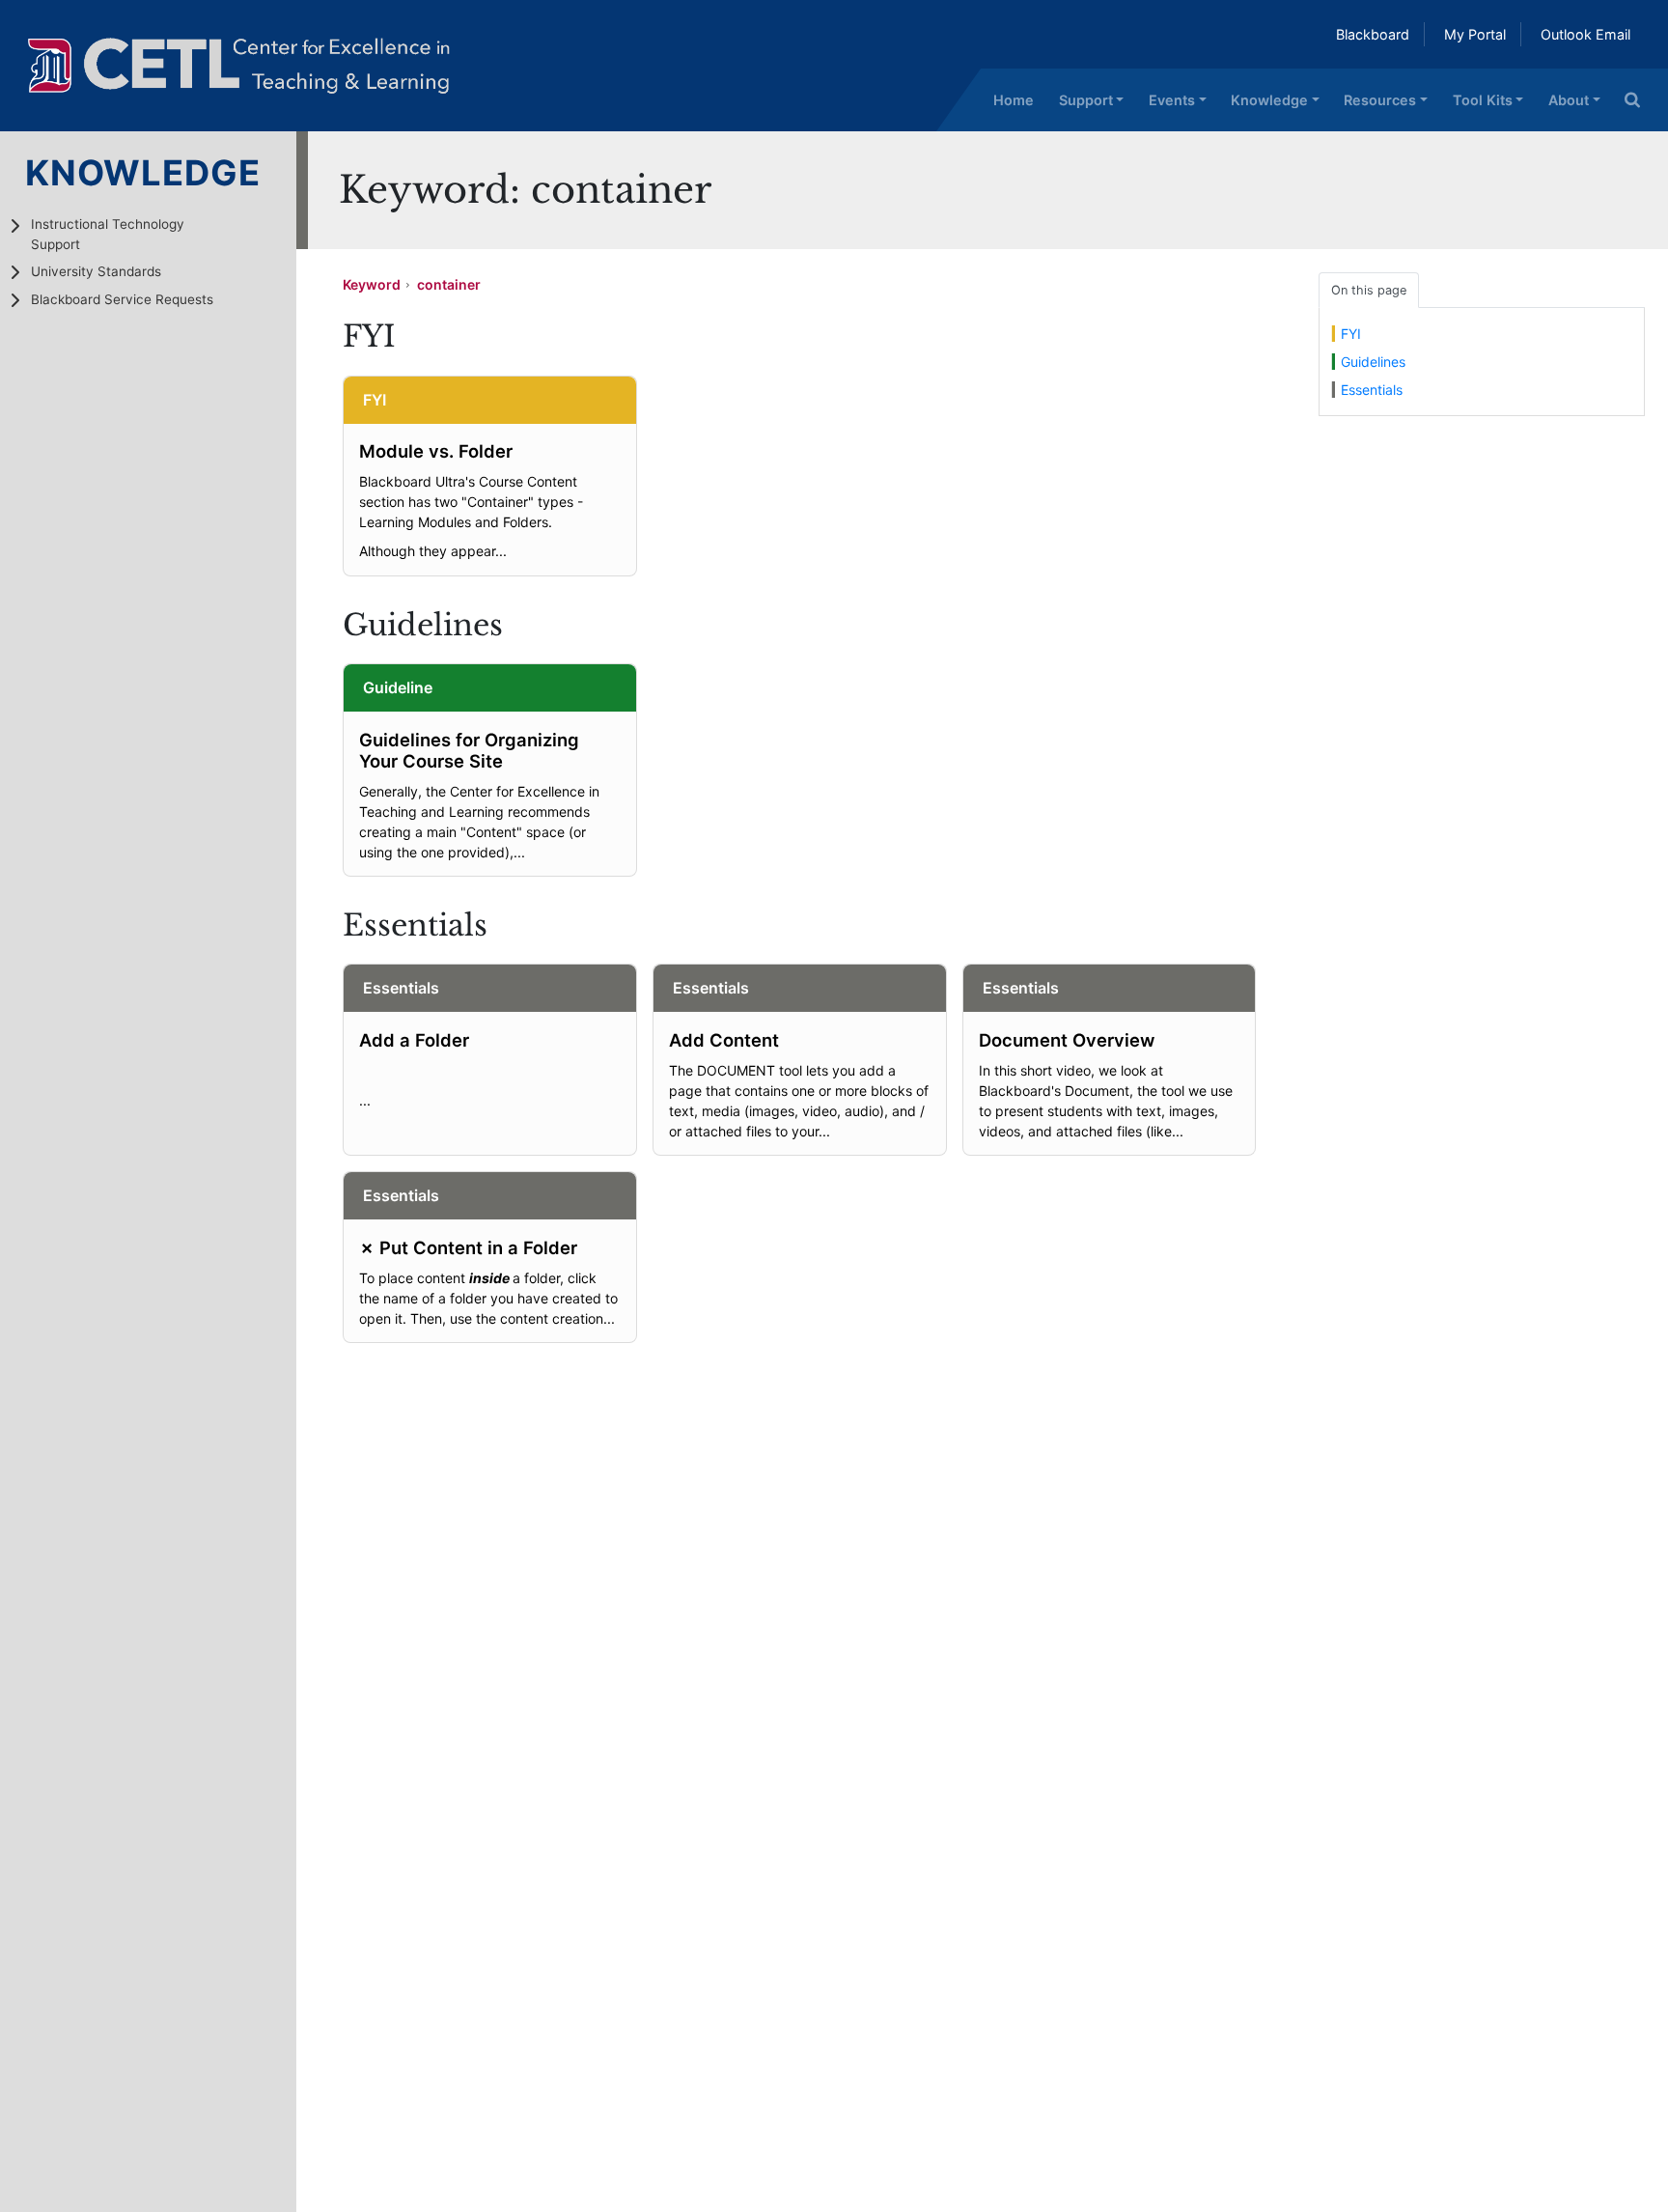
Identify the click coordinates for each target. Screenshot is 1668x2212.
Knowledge (1269, 100)
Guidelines (1373, 362)
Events (1172, 100)
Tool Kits (1483, 100)
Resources (1380, 100)
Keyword (372, 284)
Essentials (1372, 390)
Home (1014, 100)
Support (1086, 100)
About (1569, 100)
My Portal (1475, 34)
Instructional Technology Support (108, 234)
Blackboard (1373, 34)
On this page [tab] (1369, 290)
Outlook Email (1585, 34)
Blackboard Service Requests (122, 299)
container (449, 284)
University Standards (96, 271)
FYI (1351, 334)
